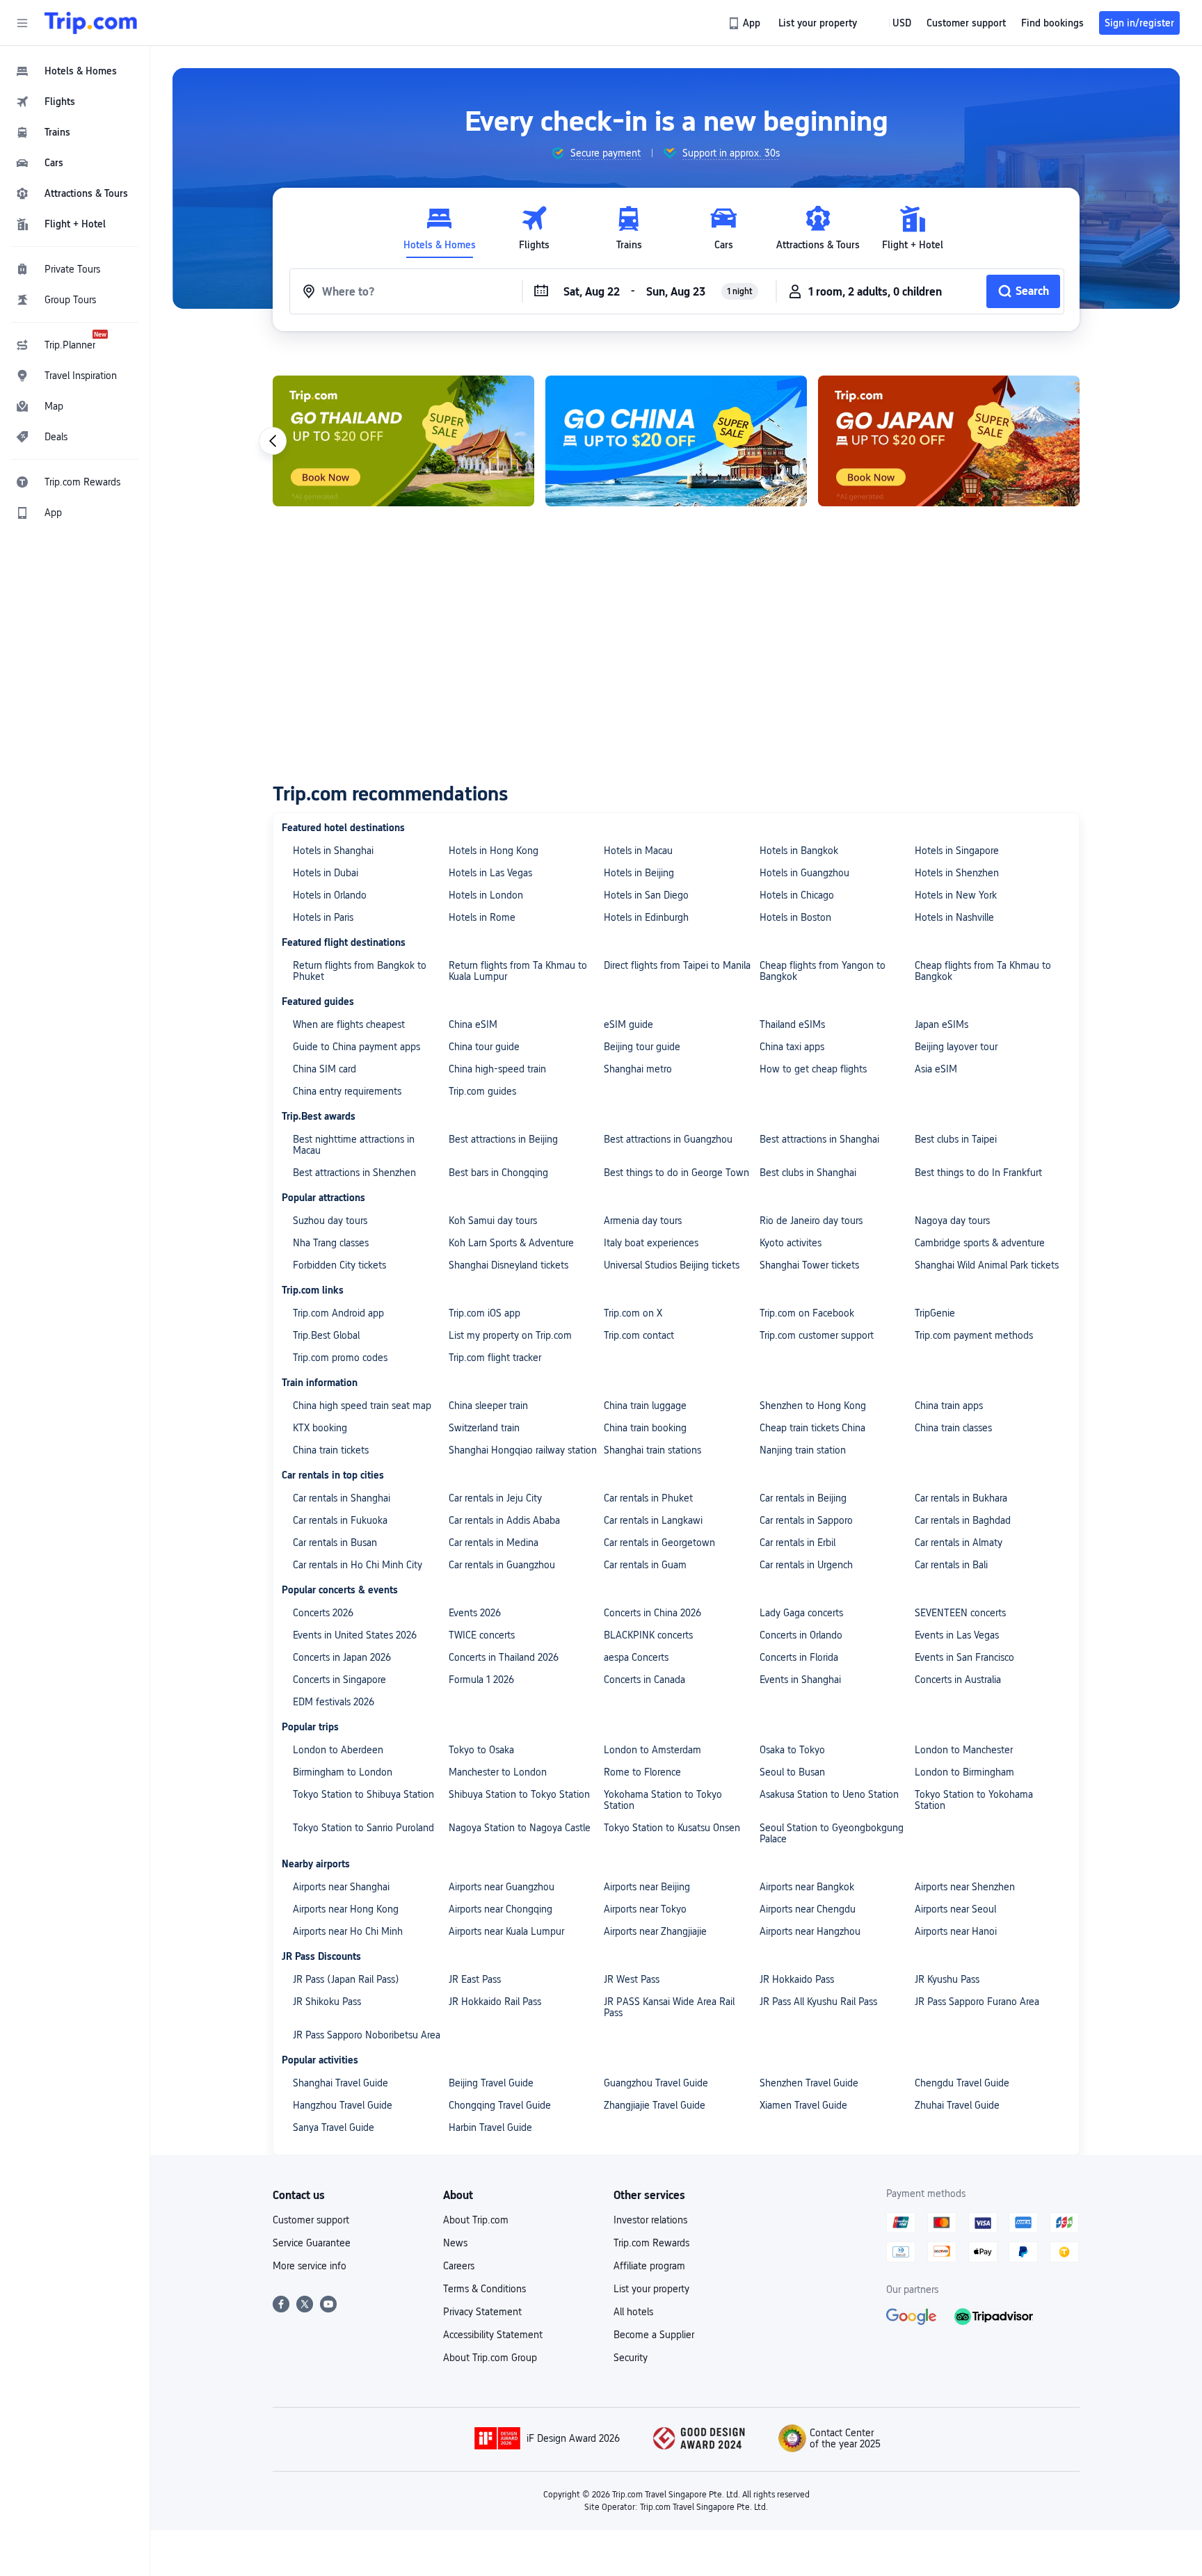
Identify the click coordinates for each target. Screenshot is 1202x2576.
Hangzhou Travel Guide (343, 2105)
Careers (459, 2266)
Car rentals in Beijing (803, 1498)
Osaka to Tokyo (792, 1750)
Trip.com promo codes (340, 1358)
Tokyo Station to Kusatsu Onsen (672, 1828)
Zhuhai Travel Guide (957, 2105)
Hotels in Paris (323, 917)
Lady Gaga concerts (801, 1613)
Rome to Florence (642, 1772)
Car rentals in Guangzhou (502, 1565)
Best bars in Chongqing (498, 1173)
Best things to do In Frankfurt (978, 1173)
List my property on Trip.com (510, 1335)
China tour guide (484, 1047)
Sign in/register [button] (1139, 23)
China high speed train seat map (362, 1406)
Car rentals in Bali (951, 1565)
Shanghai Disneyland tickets (508, 1265)
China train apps (949, 1406)
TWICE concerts (482, 1635)
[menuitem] (75, 71)
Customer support (311, 2220)
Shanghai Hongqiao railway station (523, 1450)
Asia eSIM (936, 1069)
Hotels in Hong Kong (494, 851)
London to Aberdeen (338, 1750)
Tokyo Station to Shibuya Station (363, 1794)
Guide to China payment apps (356, 1047)
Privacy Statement (482, 2312)
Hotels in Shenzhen (957, 873)
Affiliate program (649, 2266)
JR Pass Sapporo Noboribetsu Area (367, 2035)
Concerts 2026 (323, 1613)
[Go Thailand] (403, 441)
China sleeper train (488, 1406)
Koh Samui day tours (493, 1221)
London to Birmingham (964, 1772)
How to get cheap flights (813, 1069)
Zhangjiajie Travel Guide (655, 2105)
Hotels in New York (956, 895)
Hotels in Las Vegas (490, 873)
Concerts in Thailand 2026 (504, 1657)
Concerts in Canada (644, 1680)
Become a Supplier (654, 2335)
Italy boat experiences (651, 1243)
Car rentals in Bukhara (961, 1498)
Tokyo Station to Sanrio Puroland (363, 1828)
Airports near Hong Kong (346, 1909)
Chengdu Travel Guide (962, 2083)
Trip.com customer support (817, 1335)
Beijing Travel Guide (491, 2083)
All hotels (633, 2312)
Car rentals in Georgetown (659, 1543)
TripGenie (935, 1313)
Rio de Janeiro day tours (811, 1221)
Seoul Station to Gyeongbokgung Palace (832, 1833)
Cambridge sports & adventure (980, 1243)
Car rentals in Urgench (806, 1565)
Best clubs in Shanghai (808, 1173)
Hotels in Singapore (957, 851)
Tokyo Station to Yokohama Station (974, 1800)
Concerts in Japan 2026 (342, 1657)
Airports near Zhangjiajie (655, 1931)
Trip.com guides (482, 1091)
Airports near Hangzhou (810, 1931)
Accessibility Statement (493, 2335)
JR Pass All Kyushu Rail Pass (818, 2002)
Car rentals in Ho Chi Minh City (358, 1565)
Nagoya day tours (952, 1221)
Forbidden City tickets (339, 1265)
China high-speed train (497, 1069)
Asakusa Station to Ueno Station (829, 1794)
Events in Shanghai (800, 1680)
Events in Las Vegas (957, 1635)
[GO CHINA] (676, 441)
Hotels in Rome (482, 917)
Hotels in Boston (795, 917)
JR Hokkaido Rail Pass (495, 2002)
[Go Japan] (949, 441)
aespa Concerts (636, 1657)
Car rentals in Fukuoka (340, 1520)
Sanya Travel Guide (334, 2127)
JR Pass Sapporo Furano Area (977, 2002)
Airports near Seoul (955, 1909)
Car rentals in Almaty (959, 1543)
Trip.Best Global (326, 1335)
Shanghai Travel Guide (340, 2083)
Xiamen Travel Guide (803, 2105)
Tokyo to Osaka (481, 1750)
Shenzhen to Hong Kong (813, 1406)
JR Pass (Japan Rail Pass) (346, 1979)
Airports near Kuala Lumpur (506, 1931)
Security (631, 2358)
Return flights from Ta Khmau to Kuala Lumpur (518, 971)
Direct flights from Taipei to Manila (677, 965)
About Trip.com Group (490, 2358)
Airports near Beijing (647, 1887)
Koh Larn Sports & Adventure (511, 1243)
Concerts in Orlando (801, 1635)
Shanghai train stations (652, 1450)
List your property (651, 2289)
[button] (22, 23)
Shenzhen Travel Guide (809, 2083)
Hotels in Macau (638, 851)
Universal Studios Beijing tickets (672, 1265)
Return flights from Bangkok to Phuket (360, 971)
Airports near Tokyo (645, 1909)
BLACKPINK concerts (648, 1635)
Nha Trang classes (331, 1243)
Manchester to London (498, 1772)
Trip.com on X (633, 1313)
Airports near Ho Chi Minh (348, 1931)
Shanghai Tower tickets (809, 1265)
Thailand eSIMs (792, 1024)
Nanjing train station (803, 1450)
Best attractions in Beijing (503, 1139)
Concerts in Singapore (339, 1680)
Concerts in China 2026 (652, 1613)
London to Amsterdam (652, 1750)
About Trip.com (476, 2220)
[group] (596, 153)
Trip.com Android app (338, 1313)
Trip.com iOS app (484, 1313)
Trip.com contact (639, 1335)
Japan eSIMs (941, 1024)
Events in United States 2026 (355, 1635)
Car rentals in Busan (335, 1543)
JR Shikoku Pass (327, 2002)
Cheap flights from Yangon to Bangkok (823, 971)
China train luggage (645, 1406)
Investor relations (650, 2220)
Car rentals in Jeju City (495, 1498)
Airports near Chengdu (808, 1909)
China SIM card (324, 1069)
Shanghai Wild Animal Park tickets (987, 1265)
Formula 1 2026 (481, 1680)
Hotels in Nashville (954, 917)
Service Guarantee (312, 2243)
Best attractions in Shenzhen (354, 1173)
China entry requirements (347, 1091)
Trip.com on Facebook (807, 1313)
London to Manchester (964, 1750)
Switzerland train (484, 1428)
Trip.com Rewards (651, 2243)
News (455, 2243)
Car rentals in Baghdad (963, 1520)
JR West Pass (632, 1979)
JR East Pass (475, 1979)
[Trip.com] (91, 23)
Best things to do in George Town (676, 1173)
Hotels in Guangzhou (804, 873)
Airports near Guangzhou (502, 1887)
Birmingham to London (343, 1772)
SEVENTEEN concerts (960, 1613)
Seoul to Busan (792, 1772)
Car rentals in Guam (645, 1565)
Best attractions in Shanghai (819, 1139)
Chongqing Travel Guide (500, 2105)
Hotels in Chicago (797, 895)
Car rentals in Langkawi (653, 1520)
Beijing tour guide (642, 1047)
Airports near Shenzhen (965, 1887)
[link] (745, 23)
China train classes (953, 1428)
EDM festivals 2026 (334, 1702)
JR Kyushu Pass (947, 1979)
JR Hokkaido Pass (797, 1979)
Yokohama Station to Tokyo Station (663, 1800)
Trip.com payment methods (974, 1335)
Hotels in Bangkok (799, 851)
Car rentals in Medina (494, 1543)
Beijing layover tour (956, 1047)
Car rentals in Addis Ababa (504, 1520)
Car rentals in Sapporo (806, 1520)
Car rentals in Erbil (798, 1543)
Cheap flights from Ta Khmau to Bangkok (983, 971)
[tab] (440, 228)
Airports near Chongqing (500, 1909)
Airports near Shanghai (341, 1887)
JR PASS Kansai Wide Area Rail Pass (669, 2007)
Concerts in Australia (958, 1680)
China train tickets (331, 1450)
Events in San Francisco (964, 1657)
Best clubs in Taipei (956, 1139)
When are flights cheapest (349, 1024)
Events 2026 (475, 1613)
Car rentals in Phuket (648, 1498)
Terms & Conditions (484, 2289)
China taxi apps (792, 1047)
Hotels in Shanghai (333, 851)
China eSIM (473, 1024)
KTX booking (320, 1428)
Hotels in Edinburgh (646, 917)
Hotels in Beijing (639, 873)
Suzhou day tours (330, 1221)
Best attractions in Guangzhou (668, 1139)
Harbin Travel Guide (490, 2127)
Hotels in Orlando (330, 895)
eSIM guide (628, 1024)
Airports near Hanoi (956, 1931)
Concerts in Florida (799, 1657)
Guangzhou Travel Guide (656, 2083)
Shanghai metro (638, 1069)
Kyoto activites (791, 1243)
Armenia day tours (643, 1221)
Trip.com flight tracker (495, 1358)
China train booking (645, 1428)
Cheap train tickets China (812, 1428)
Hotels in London (486, 895)
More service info (310, 2266)
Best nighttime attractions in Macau (354, 1145)
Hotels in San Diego (646, 895)
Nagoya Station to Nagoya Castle (520, 1828)
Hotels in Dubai (326, 873)
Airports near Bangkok (807, 1887)
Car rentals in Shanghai (342, 1498)
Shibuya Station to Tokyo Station (519, 1794)
